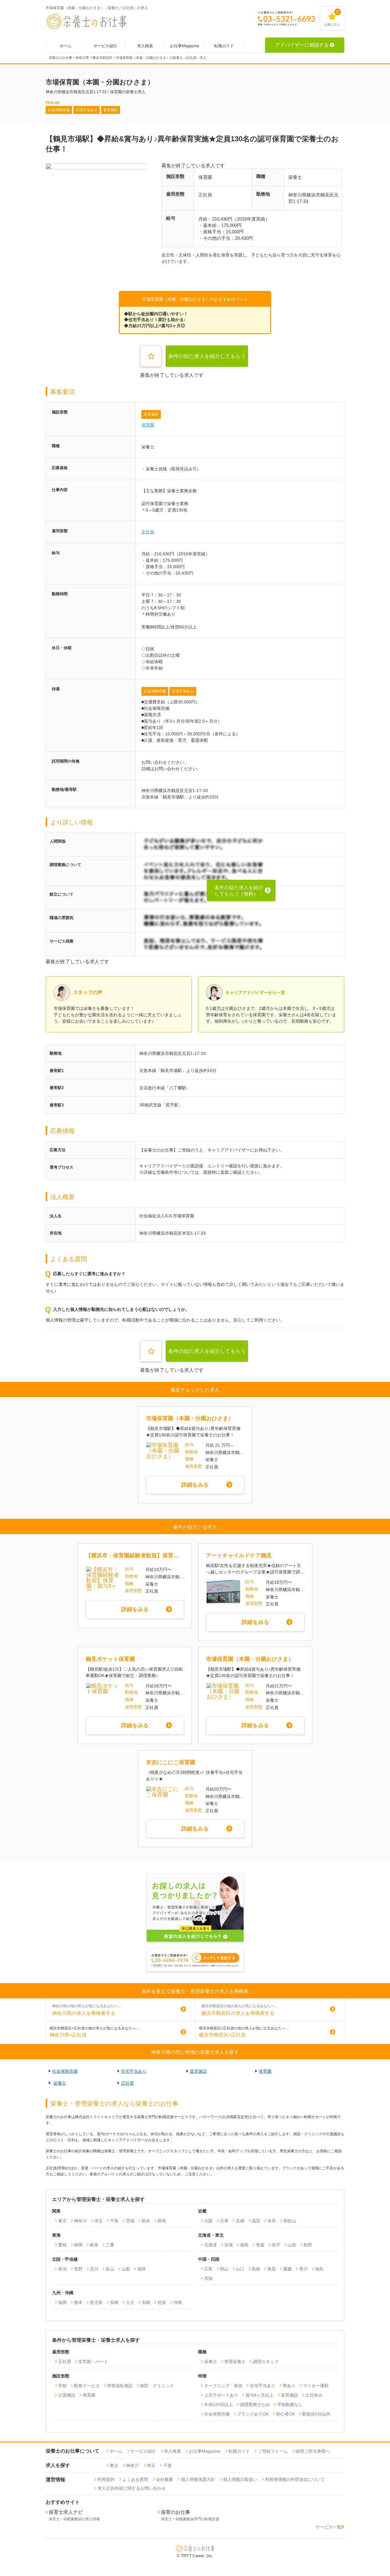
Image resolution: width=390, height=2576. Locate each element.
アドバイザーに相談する (302, 45)
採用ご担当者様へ (313, 2451)
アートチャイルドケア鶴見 (239, 1555)
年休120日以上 (218, 2404)
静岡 (78, 2245)
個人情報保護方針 (198, 2479)
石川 (94, 2269)
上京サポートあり (221, 2395)
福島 (244, 2245)
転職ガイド (224, 46)
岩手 (276, 2245)
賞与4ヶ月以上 (260, 2395)
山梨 (126, 2269)
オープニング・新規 (223, 2386)
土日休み (314, 2395)
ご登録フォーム (273, 2451)
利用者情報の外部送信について (295, 2479)
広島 (208, 2269)
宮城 (229, 2245)
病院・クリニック (157, 2386)
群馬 (162, 2221)
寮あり (289, 2386)
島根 (256, 2269)
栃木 (146, 2221)
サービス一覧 (328, 2527)
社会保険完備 (155, 691)
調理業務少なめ (255, 2404)
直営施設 (151, 414)
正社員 (148, 532)
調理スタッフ (266, 2362)
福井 (142, 2269)
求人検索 (145, 46)
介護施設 (67, 2395)
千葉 (114, 2221)
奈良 (272, 2221)
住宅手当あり (183, 691)
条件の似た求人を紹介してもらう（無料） (207, 360)
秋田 (308, 2245)
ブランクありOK (253, 2414)
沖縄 (178, 2302)
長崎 (114, 2302)
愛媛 (288, 2269)
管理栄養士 (235, 2362)
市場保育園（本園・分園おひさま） (190, 1418)
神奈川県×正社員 (68, 2035)
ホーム (66, 46)
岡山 (224, 2269)
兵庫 (224, 2221)
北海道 (211, 2245)
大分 (130, 2302)
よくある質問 (135, 2479)
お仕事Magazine (184, 46)
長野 (78, 2269)
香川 (303, 2269)
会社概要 (165, 2479)
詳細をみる (195, 1485)
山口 (240, 2269)
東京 (62, 2221)
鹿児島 (96, 2302)
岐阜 (94, 2245)
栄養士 (60, 2083)
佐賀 (162, 2302)
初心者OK (285, 2414)
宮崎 (146, 2302)
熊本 (78, 2302)
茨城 (130, 2221)
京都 (240, 2221)
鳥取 (272, 2269)
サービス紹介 (105, 46)
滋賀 (256, 2221)
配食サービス (87, 2386)
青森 (260, 2245)
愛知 (62, 2245)
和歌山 (290, 2221)
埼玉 (98, 2221)
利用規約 (106, 2479)
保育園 (148, 425)
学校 (62, 2386)
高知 (208, 2278)
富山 (110, 2269)
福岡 (62, 2302)
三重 (110, 2245)
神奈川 (80, 2221)
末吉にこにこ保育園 (171, 1762)
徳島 (319, 2269)
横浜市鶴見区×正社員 (222, 2035)
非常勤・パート (93, 2362)
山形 (292, 2245)
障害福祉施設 (120, 2386)
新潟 (62, 2269)
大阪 (208, 2221)
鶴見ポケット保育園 (110, 1659)
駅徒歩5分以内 (316, 2414)
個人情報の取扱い (240, 2479)
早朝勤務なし (290, 2404)
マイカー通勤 (316, 2386)
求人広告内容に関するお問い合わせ (132, 2488)
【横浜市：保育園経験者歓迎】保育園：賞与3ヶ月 (134, 1555)
